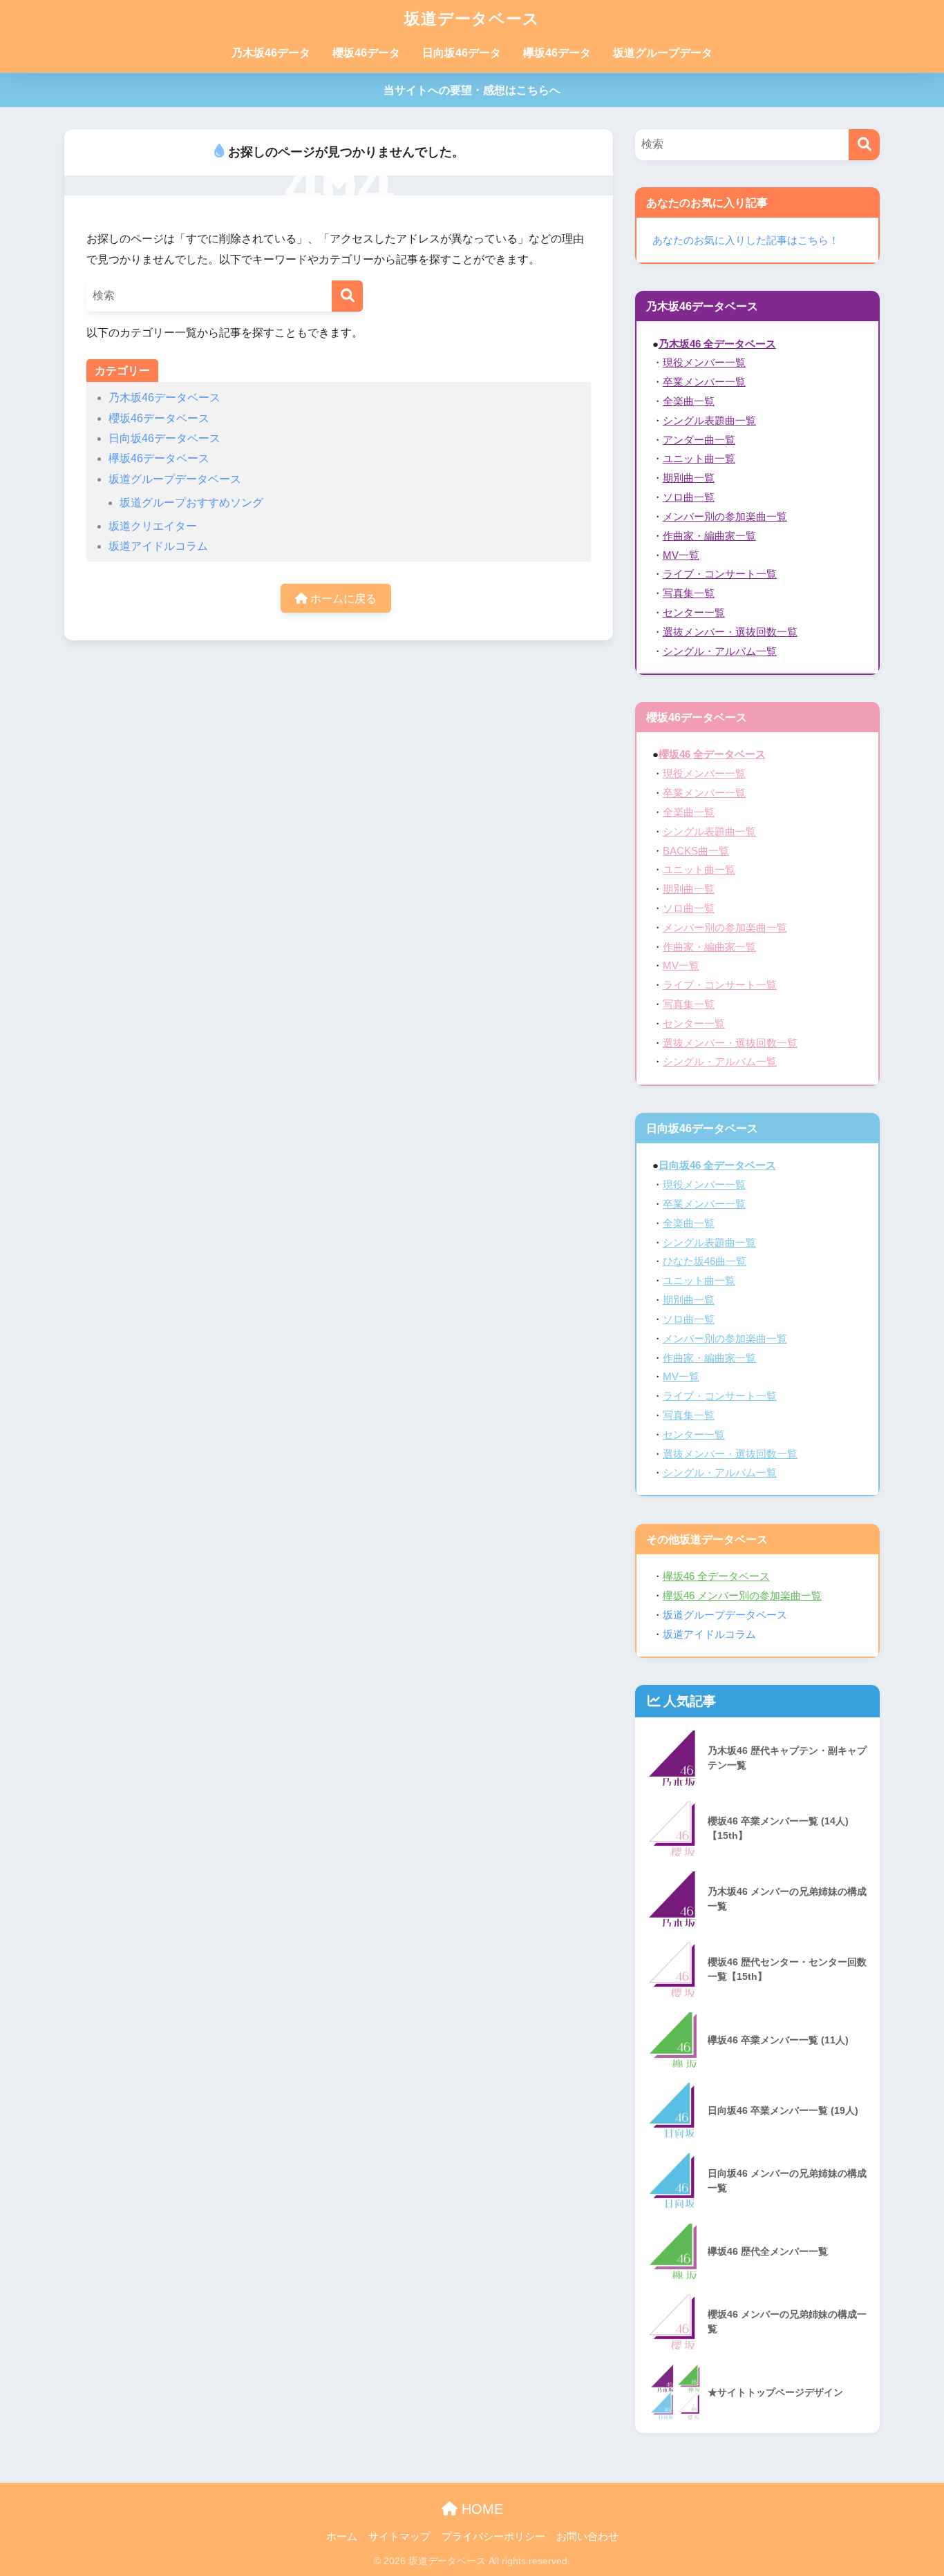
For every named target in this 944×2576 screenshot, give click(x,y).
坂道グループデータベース (175, 479)
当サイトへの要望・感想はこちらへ (472, 90)
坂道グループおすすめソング (191, 503)
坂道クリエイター (153, 526)
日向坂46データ (462, 53)
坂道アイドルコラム (158, 546)
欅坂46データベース (159, 458)
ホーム (342, 2537)
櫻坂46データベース (159, 418)
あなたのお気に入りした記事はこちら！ (746, 240)
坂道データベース (472, 19)
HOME (480, 2509)
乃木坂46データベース (164, 398)
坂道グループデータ (663, 53)
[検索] (347, 296)
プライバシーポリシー (493, 2537)
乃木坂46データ (271, 53)
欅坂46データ (557, 53)
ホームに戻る (342, 599)
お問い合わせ (587, 2537)
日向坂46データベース (164, 438)
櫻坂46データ (366, 53)
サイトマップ (399, 2537)
